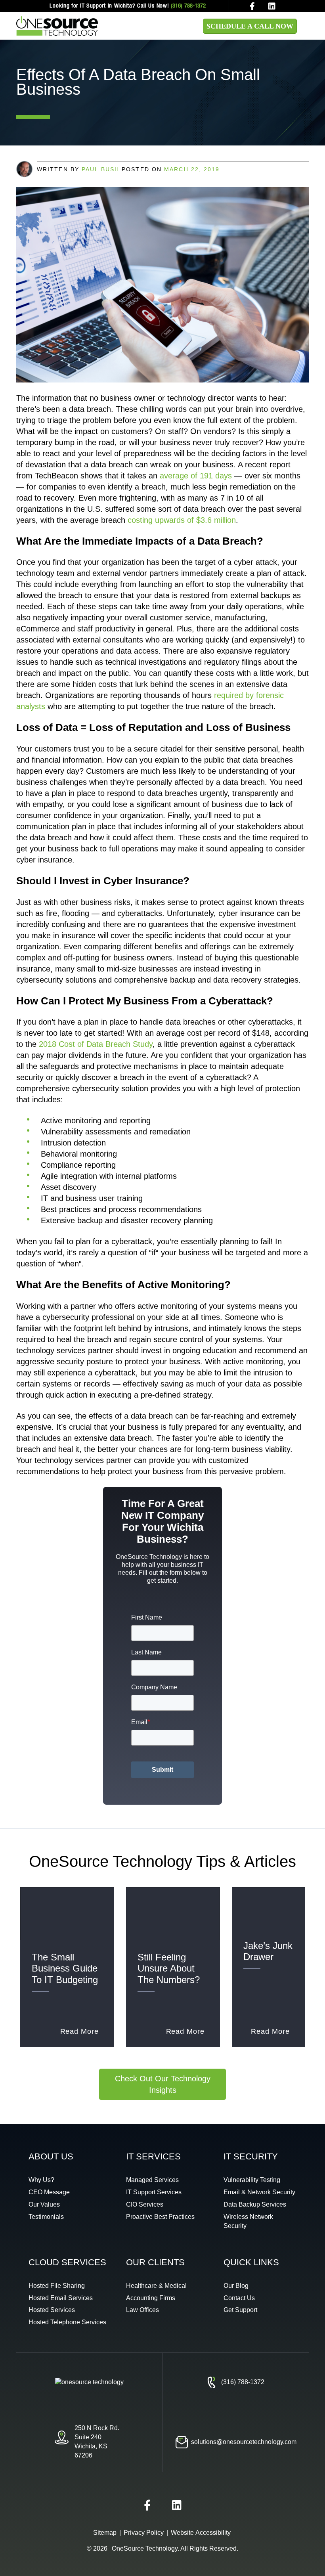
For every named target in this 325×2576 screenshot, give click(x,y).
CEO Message (49, 2192)
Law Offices (142, 2310)
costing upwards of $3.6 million (182, 520)
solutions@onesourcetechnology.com (244, 2442)
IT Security (251, 2156)
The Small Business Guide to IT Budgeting (65, 1968)
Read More (79, 2031)
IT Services (153, 2156)
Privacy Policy (144, 2533)
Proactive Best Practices (160, 2217)
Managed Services (152, 2180)
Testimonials (46, 2217)
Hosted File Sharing (57, 2286)
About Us (51, 2156)
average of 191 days (196, 476)
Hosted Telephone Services (67, 2322)
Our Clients (155, 2262)
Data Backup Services (255, 2204)
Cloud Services (67, 2262)
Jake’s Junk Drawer (268, 1951)
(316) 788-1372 (188, 6)
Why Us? (41, 2180)
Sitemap (105, 2533)
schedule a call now (250, 26)
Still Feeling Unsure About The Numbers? (169, 1968)
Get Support (240, 2310)
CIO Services (145, 2204)
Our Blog (236, 2286)
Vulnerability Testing (252, 2180)
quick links (251, 2262)
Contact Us (239, 2298)
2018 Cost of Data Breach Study (96, 1044)
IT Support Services (154, 2192)
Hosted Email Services (61, 2298)
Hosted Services (52, 2310)
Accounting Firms (151, 2298)
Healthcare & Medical (156, 2286)
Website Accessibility (201, 2533)
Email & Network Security (259, 2192)
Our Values (44, 2204)
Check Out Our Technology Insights (163, 2084)
